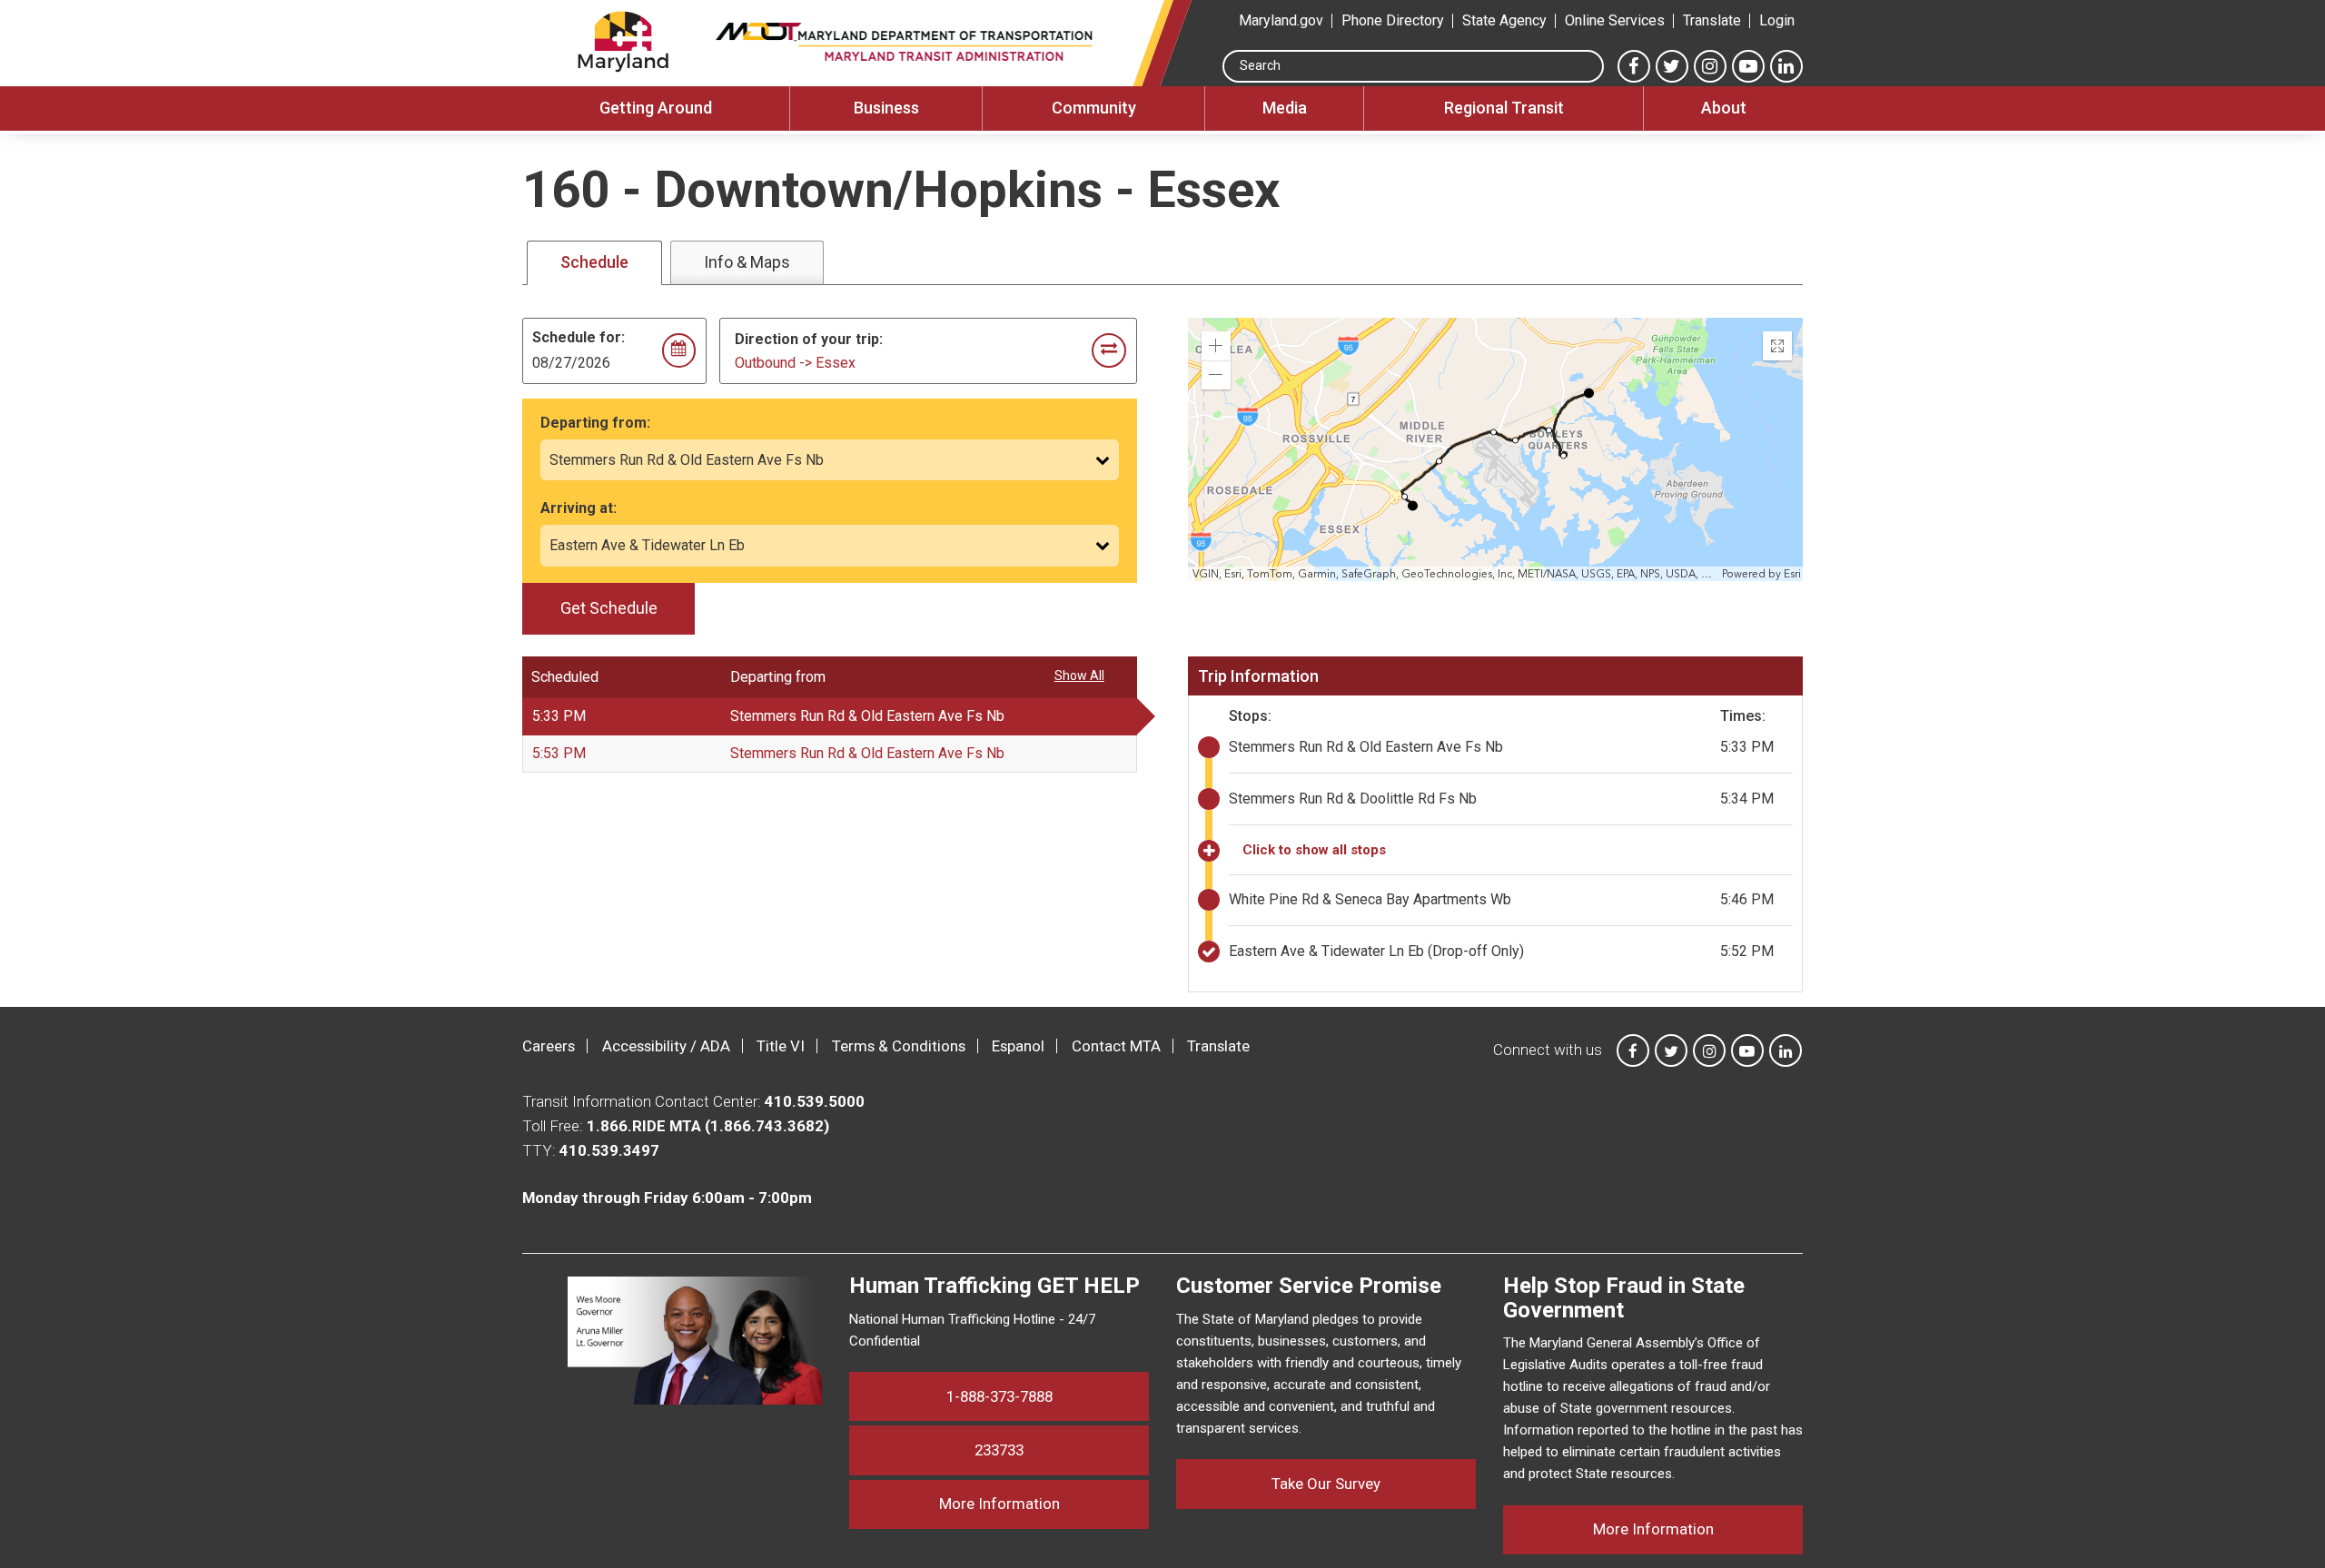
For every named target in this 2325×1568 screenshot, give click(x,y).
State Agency (1504, 20)
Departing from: (595, 423)
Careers (549, 1046)
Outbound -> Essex (795, 363)
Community (1094, 108)
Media (1285, 108)
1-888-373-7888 (999, 1396)
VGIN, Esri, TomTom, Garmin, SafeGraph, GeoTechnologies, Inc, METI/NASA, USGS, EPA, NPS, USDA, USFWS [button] (1455, 574)
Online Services (1615, 20)
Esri (1792, 574)
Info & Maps (747, 262)
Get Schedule (609, 608)
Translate (1712, 20)
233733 (999, 1450)
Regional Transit (1504, 108)
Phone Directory (1393, 20)
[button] (1216, 346)
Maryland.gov (1281, 20)
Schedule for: (579, 337)
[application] (1497, 449)
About (1724, 108)
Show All (1079, 676)
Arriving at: (579, 508)
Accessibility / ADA (666, 1046)
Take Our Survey (1326, 1484)
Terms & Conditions (899, 1046)
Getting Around (656, 108)
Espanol (1018, 1046)
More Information (1044, 1503)
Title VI (781, 1046)
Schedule (594, 262)
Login (1777, 20)
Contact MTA (1116, 1046)
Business (886, 108)
